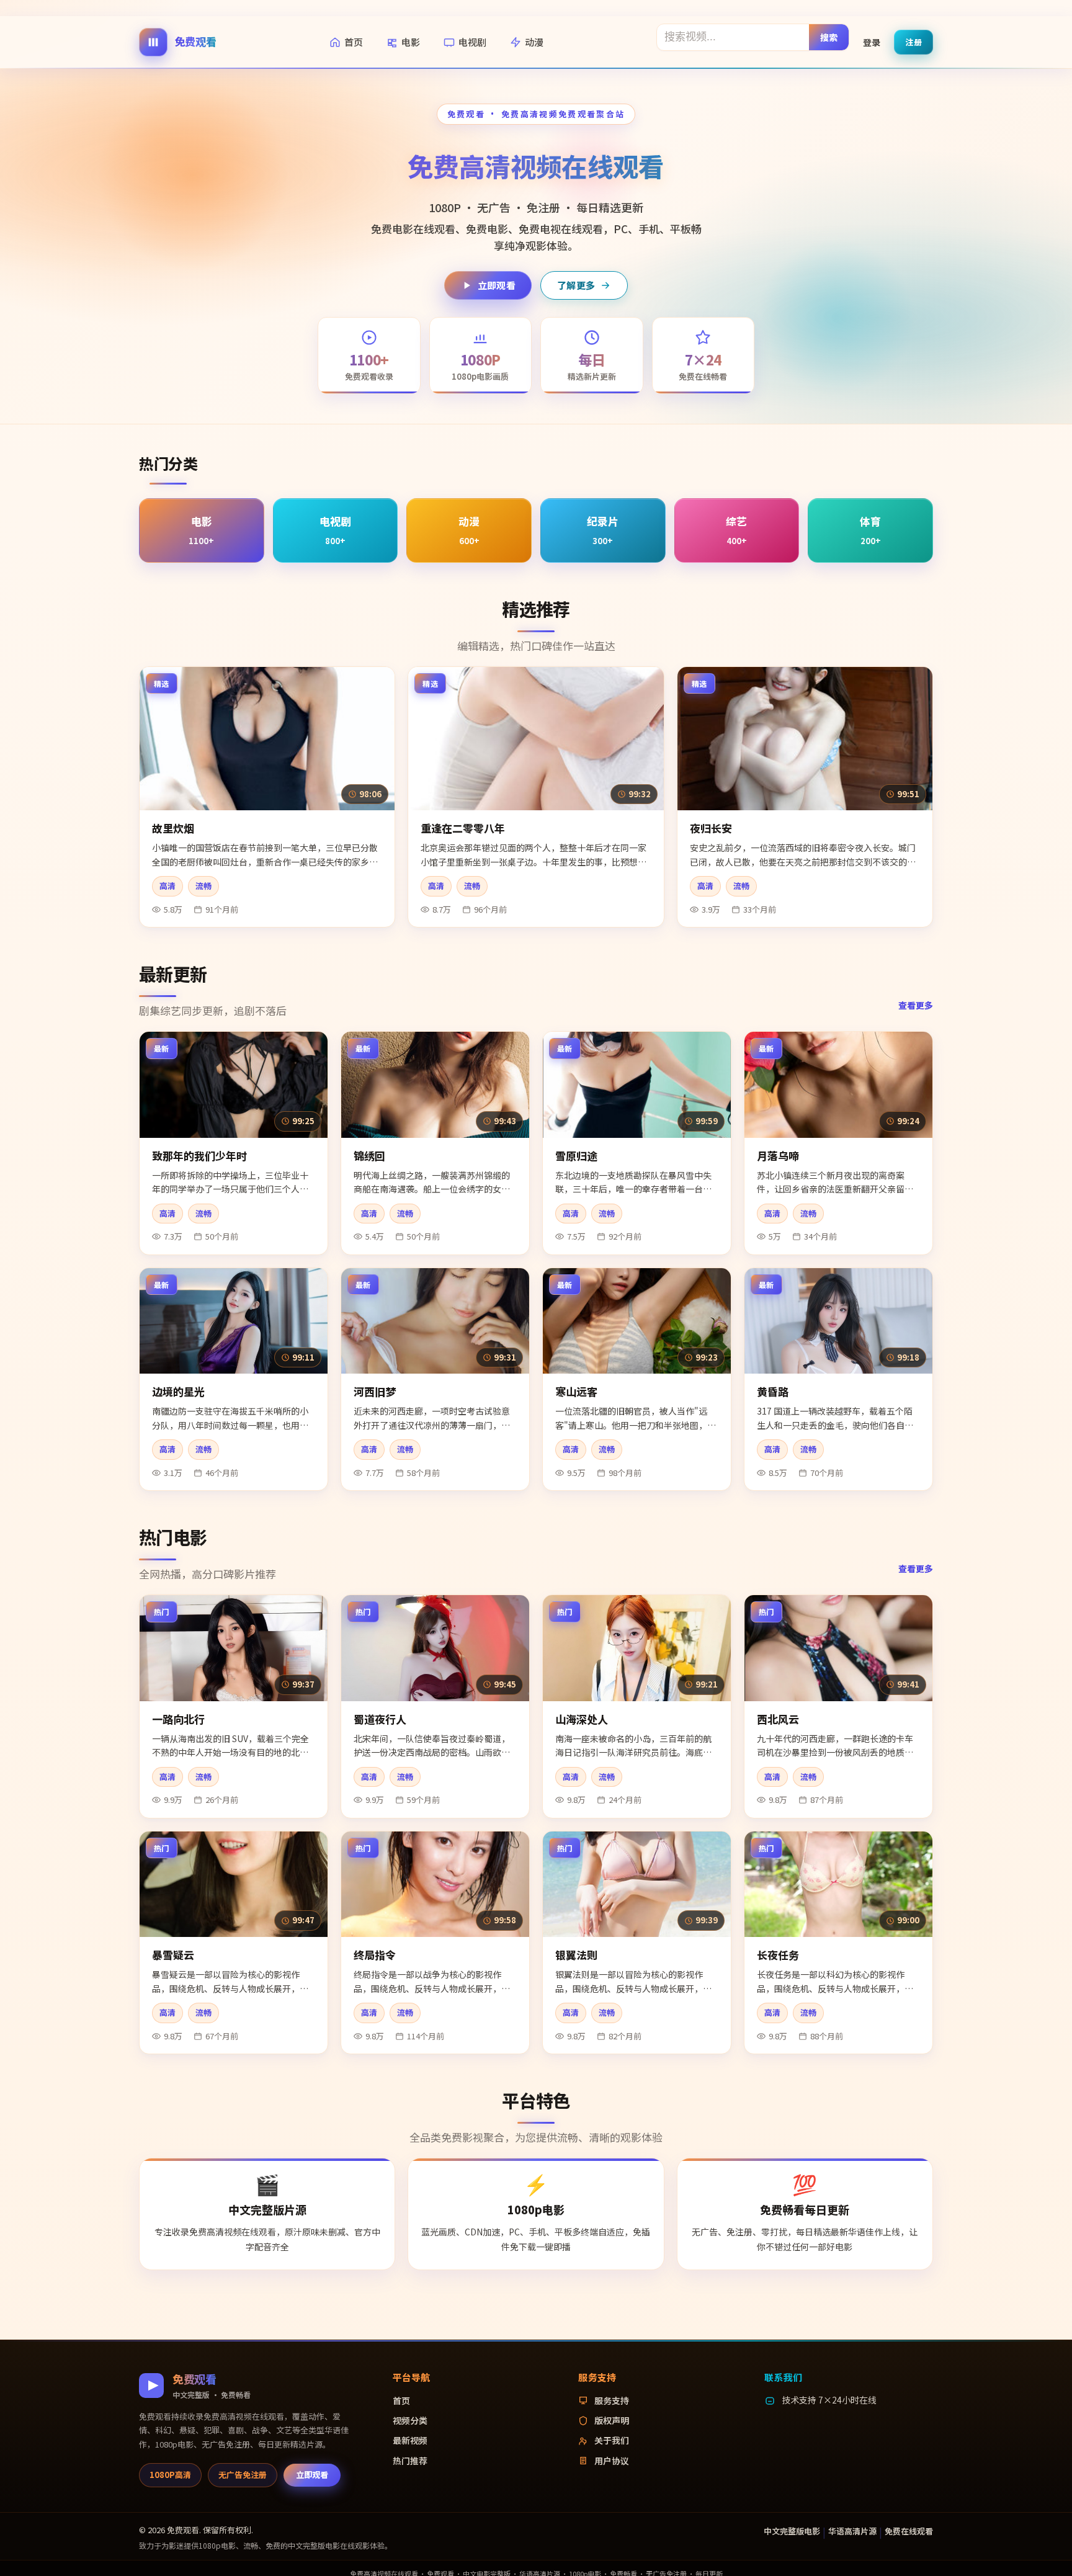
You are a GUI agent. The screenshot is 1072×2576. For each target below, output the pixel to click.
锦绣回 (369, 1156)
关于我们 (612, 2440)
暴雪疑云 (173, 1955)
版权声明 (612, 2420)
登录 (872, 42)
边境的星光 (178, 1391)
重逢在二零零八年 (463, 828)
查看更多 (916, 1005)
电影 (411, 42)
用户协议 (612, 2461)
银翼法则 (576, 1955)
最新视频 (410, 2440)
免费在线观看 (909, 2531)
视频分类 (410, 2420)
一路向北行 (178, 1719)
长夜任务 (778, 1955)
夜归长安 (711, 828)
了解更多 (576, 285)
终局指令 (375, 1955)
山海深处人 (582, 1719)
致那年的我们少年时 (199, 1156)
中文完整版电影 (792, 2531)
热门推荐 (410, 2461)
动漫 (534, 42)
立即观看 (497, 285)
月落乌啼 (778, 1156)
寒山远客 (576, 1391)
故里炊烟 (173, 828)
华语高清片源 (852, 2531)
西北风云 (778, 1719)
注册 (913, 41)
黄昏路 (773, 1391)
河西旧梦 (375, 1391)
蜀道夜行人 (380, 1719)
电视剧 (472, 42)
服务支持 (612, 2400)
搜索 (829, 37)
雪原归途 (576, 1156)
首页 (354, 42)
